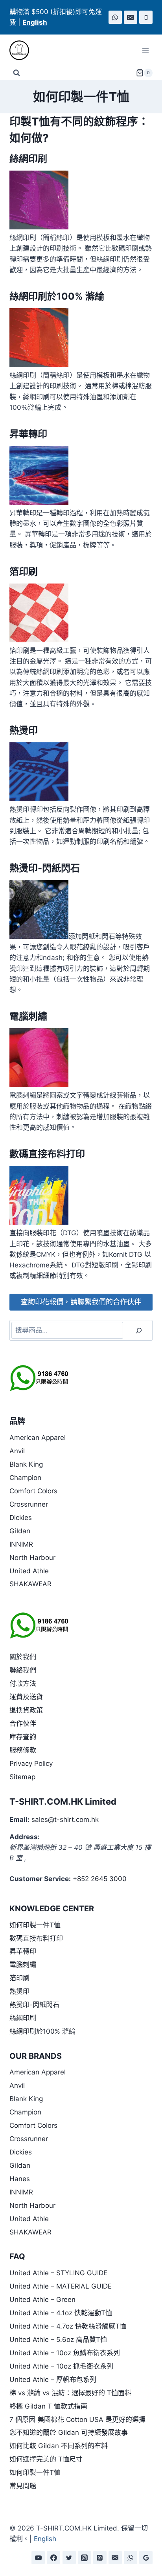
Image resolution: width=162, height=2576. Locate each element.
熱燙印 (24, 730)
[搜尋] (139, 1330)
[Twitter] (69, 2558)
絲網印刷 (28, 159)
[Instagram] (85, 2558)
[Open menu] (145, 50)
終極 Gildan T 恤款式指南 (48, 2406)
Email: (19, 1820)
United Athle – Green (42, 2300)
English (45, 2539)
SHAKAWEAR (30, 1584)
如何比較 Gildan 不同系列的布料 (59, 2446)
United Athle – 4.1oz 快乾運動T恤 (61, 2313)
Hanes (20, 2179)
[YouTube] (38, 2558)
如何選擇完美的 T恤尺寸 (46, 2459)
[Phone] (146, 17)
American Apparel (38, 1438)
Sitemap (22, 1777)
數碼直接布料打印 (47, 1154)
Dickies (21, 1518)
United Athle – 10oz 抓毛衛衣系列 (61, 2366)
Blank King (26, 1464)
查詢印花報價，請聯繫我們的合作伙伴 (81, 1302)
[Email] (131, 17)
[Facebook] (53, 2558)
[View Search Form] (17, 73)
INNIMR (21, 1544)
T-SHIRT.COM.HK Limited (63, 1802)
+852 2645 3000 (100, 1879)
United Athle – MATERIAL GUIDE (61, 2286)
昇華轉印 (28, 434)
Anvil (17, 1451)
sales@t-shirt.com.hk (65, 1820)
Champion (25, 1478)
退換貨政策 (26, 1710)
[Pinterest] (100, 2558)
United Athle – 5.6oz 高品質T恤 (58, 2340)
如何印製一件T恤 (35, 1925)
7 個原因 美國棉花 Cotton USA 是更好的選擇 (77, 2420)
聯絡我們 (23, 1670)
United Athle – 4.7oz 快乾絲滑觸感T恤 (68, 2326)
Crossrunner (29, 1504)
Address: (25, 1837)
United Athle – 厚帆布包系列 (53, 2380)
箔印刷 (24, 572)
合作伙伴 (23, 1723)
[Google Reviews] (146, 2558)
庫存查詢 (23, 1737)
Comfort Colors (33, 1491)
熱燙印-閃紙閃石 (45, 868)
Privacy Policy (31, 1763)
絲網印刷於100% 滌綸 (42, 2031)
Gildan (20, 1531)
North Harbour (32, 1558)
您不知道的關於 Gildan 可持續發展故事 (69, 2432)
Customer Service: (40, 1879)
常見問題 (23, 2486)
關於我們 (23, 1657)
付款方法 (23, 1683)
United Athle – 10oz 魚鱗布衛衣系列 (65, 2353)
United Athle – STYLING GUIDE (58, 2273)
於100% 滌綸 (76, 296)
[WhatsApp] (115, 17)
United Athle (29, 1571)
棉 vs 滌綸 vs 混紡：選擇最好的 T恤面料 (70, 2393)
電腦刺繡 (28, 1016)
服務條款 (23, 1750)
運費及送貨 (26, 1697)
